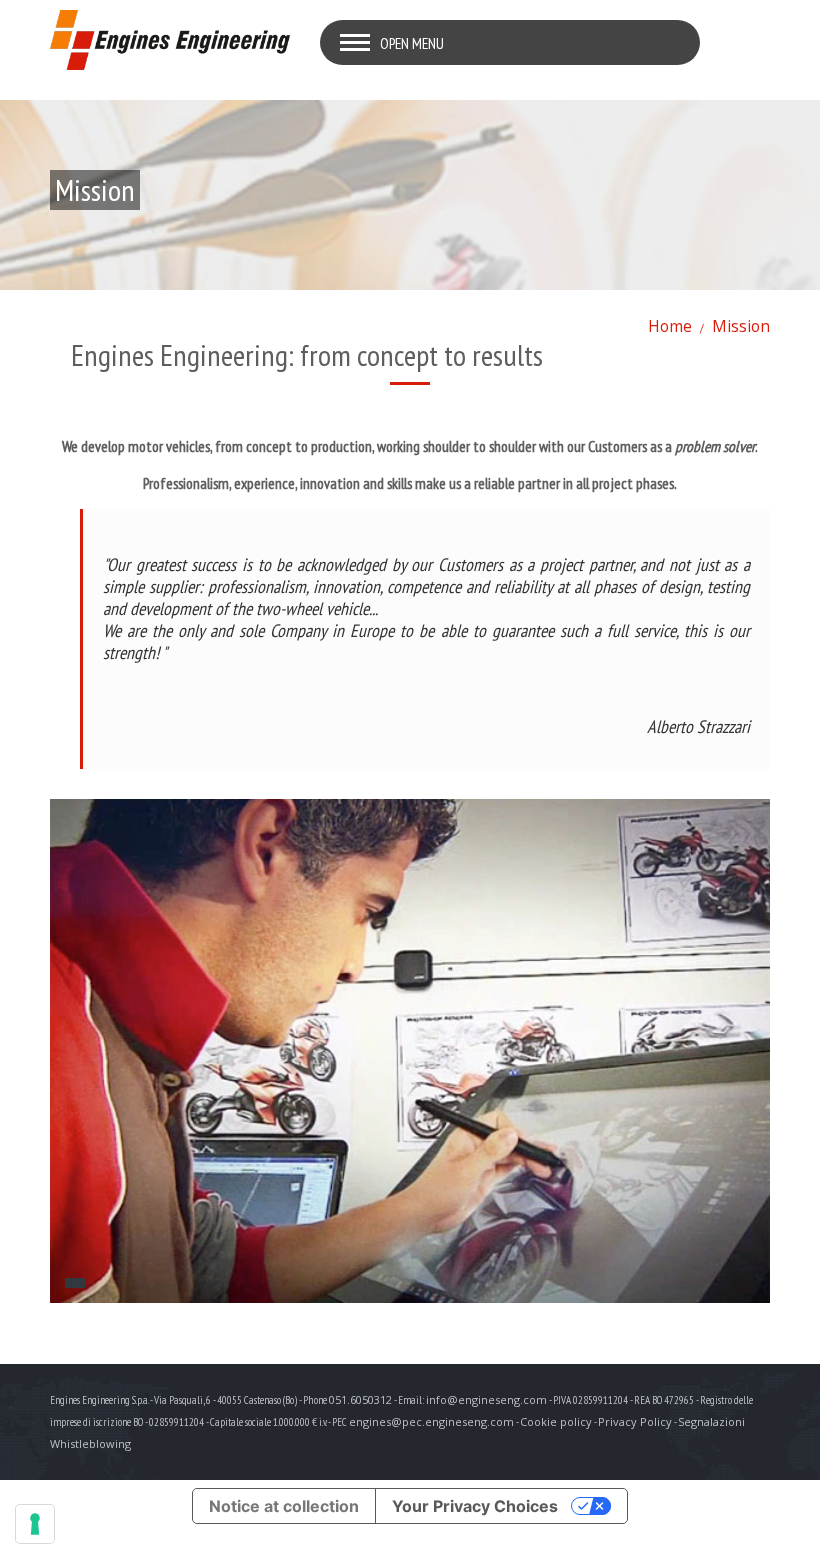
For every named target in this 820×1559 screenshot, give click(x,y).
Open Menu (412, 43)
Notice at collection (284, 1506)
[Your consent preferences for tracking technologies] (35, 1524)
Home (670, 326)
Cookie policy (556, 1421)
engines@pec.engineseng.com (431, 1421)
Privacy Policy (635, 1421)
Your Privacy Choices (475, 1506)
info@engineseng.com (486, 1399)
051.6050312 (360, 1399)
